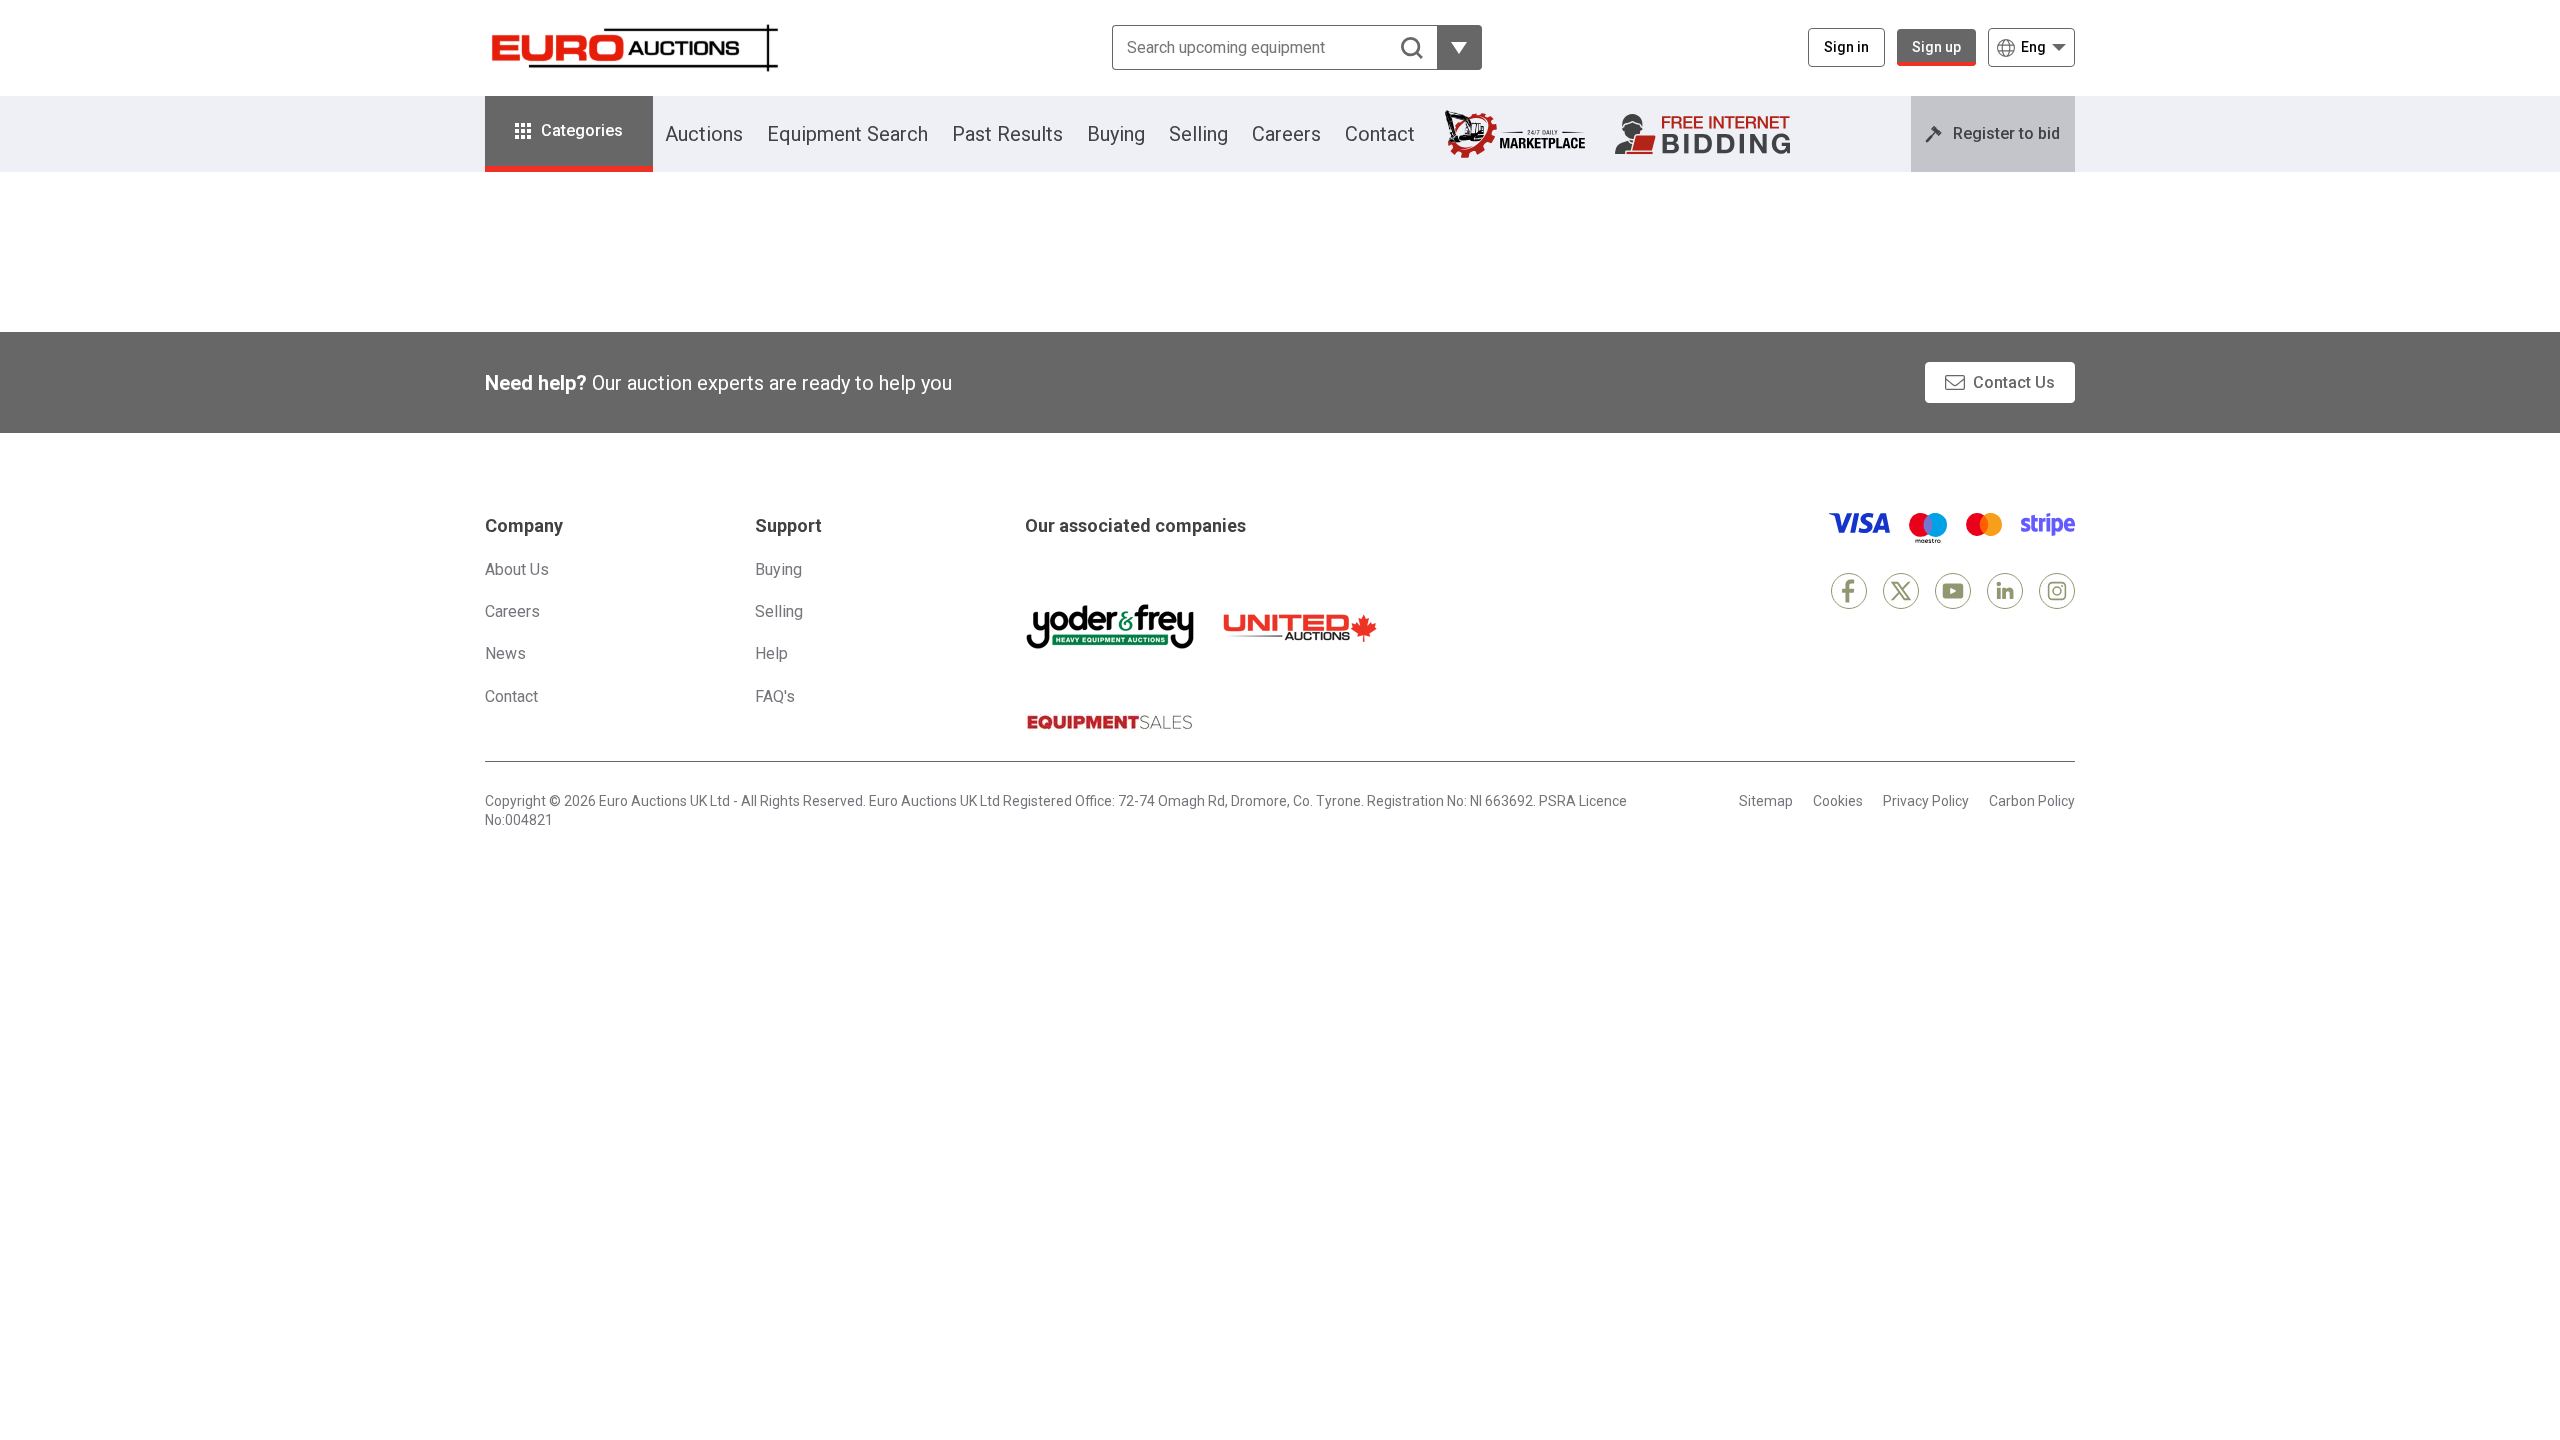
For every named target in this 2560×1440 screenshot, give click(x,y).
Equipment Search (847, 134)
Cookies (1838, 801)
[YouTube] (1953, 591)
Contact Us (2014, 382)
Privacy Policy (1926, 801)
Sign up (1936, 47)
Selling (1198, 134)
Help (771, 653)
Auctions (704, 134)
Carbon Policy (2032, 801)
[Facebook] (1849, 591)
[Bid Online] (1702, 134)
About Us (517, 569)
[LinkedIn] (2005, 591)
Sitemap (1766, 801)
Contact (1380, 134)
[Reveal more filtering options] (1459, 47)
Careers (1286, 134)
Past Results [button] (1007, 134)
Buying (1116, 134)
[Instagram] (2057, 591)
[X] (1901, 591)
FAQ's (775, 696)
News (505, 653)
